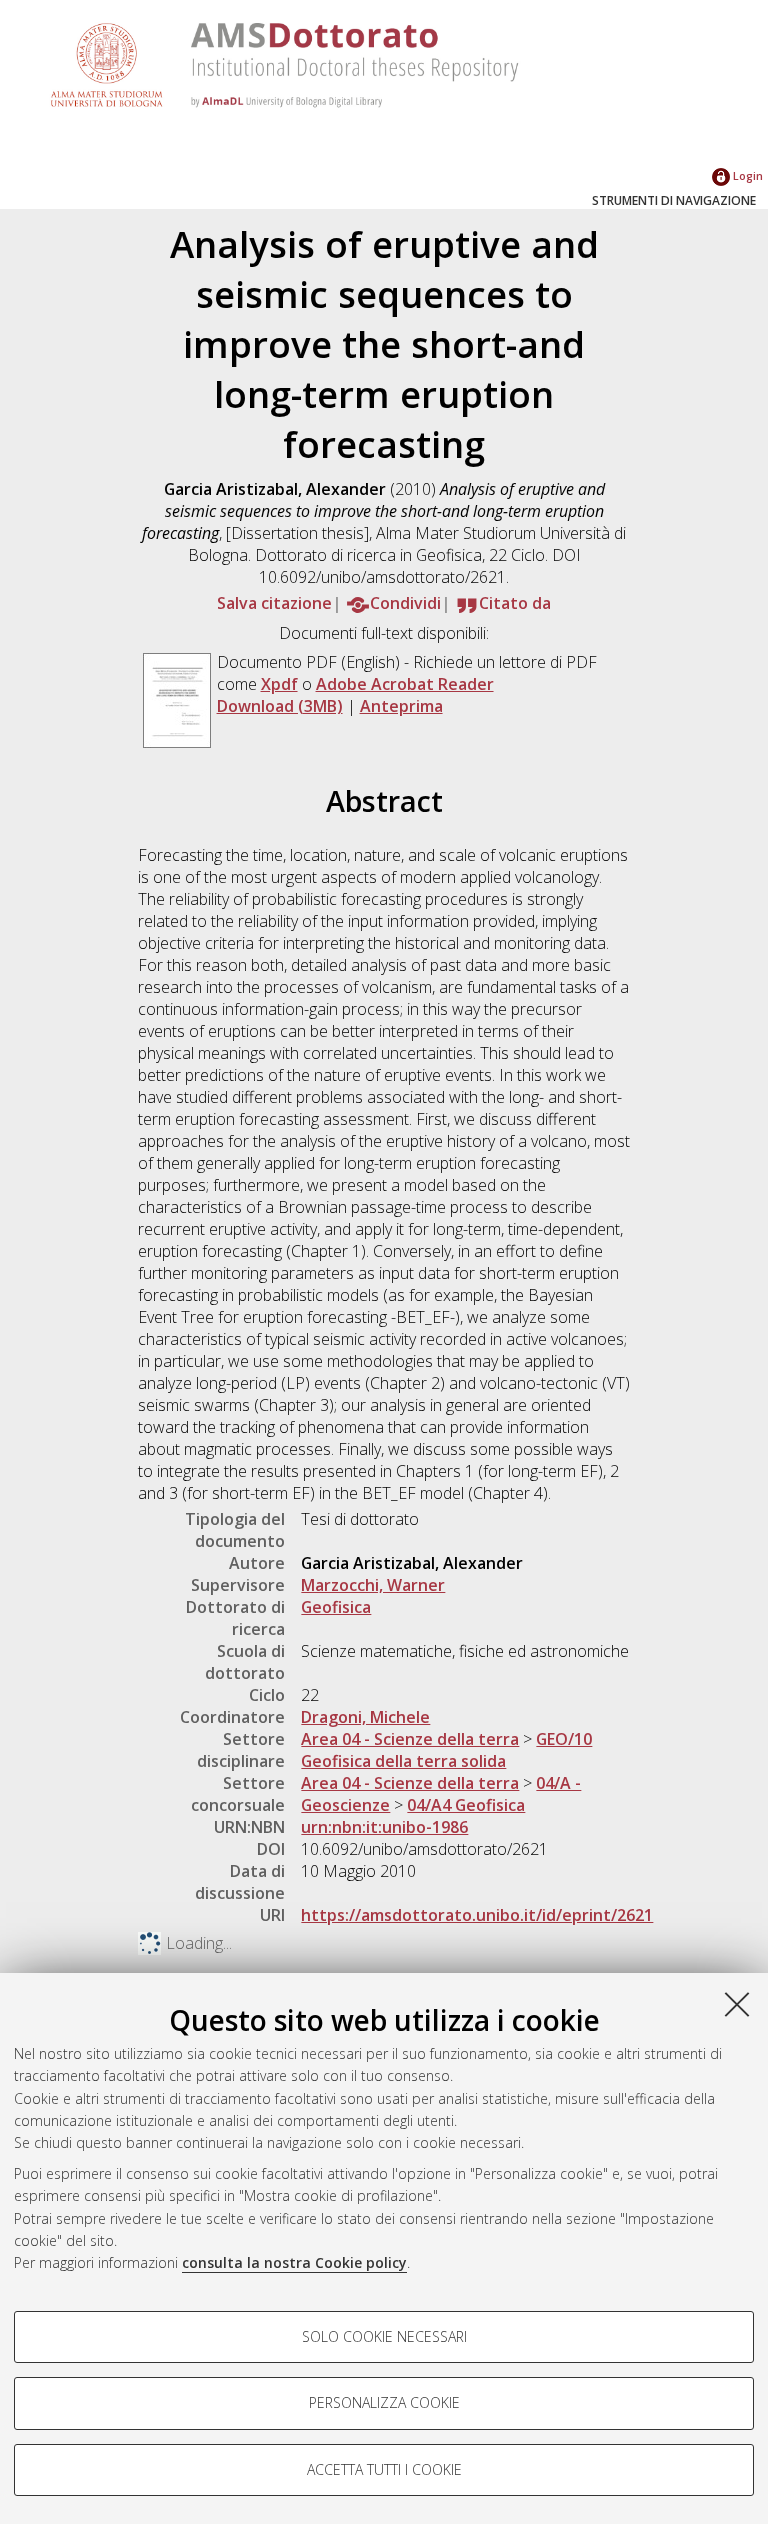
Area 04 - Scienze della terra (410, 1739)
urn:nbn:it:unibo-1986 (384, 1827)
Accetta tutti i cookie (384, 2469)
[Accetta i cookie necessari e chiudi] (737, 2004)
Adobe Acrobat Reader (405, 684)
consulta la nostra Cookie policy (294, 2262)
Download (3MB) (280, 706)
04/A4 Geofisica (466, 1805)
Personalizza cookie (384, 2402)
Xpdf (279, 684)
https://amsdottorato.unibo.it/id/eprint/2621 (477, 1915)
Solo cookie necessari (384, 2336)
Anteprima (401, 706)
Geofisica (336, 1607)
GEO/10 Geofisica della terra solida (446, 1750)
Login (746, 175)
